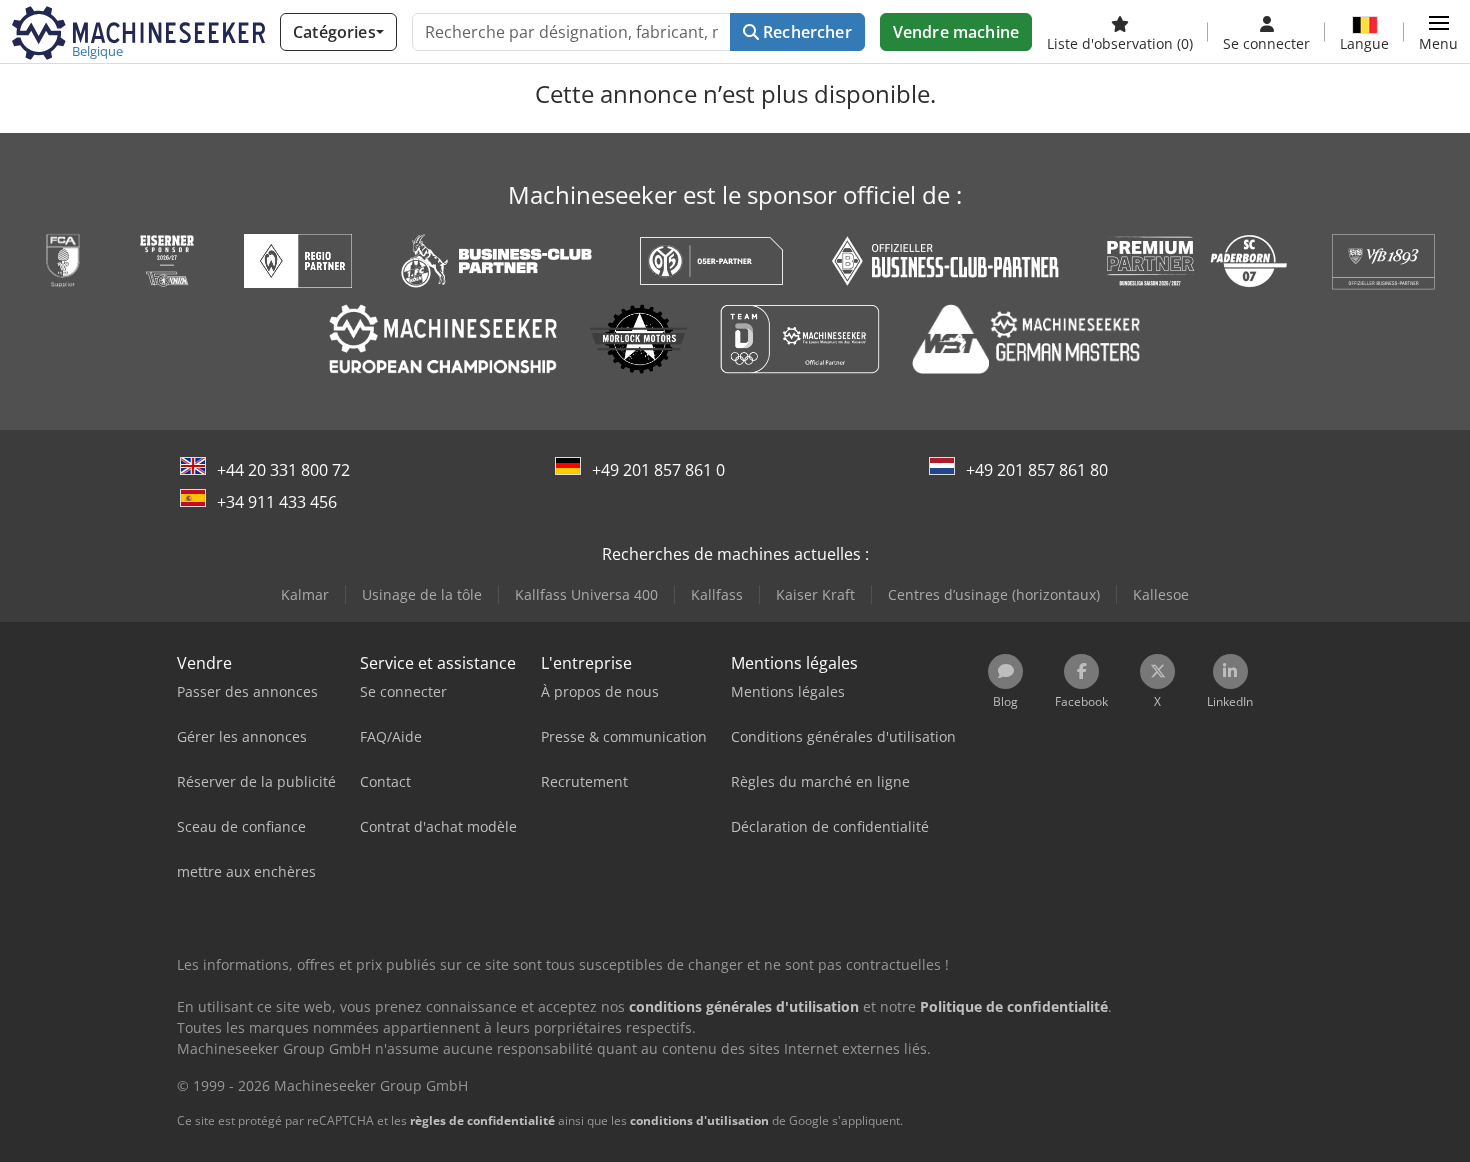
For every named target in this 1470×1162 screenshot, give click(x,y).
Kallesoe (1161, 594)
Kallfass (717, 594)
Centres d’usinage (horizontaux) (994, 594)
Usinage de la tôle (422, 594)
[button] (1438, 32)
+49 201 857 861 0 (658, 470)
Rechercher (805, 32)
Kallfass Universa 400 (586, 594)
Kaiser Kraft (815, 594)
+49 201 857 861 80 (1037, 470)
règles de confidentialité (482, 1120)
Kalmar (305, 594)
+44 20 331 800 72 (283, 470)
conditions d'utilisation (699, 1120)
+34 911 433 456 (277, 502)
